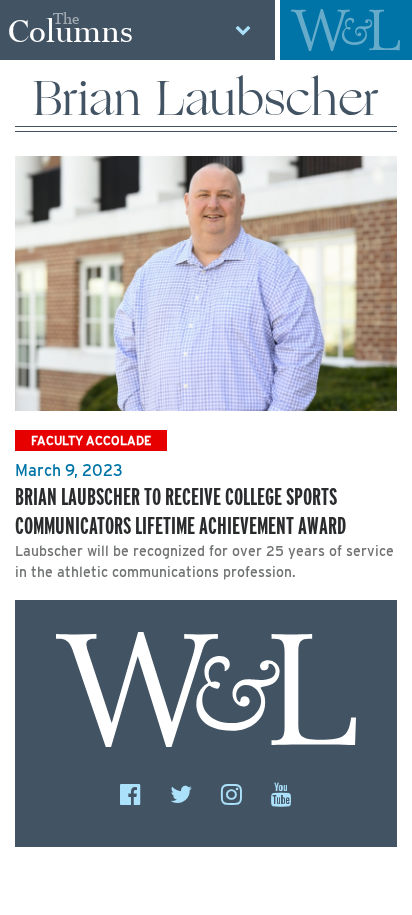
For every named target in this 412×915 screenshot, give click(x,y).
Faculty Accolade (91, 440)
